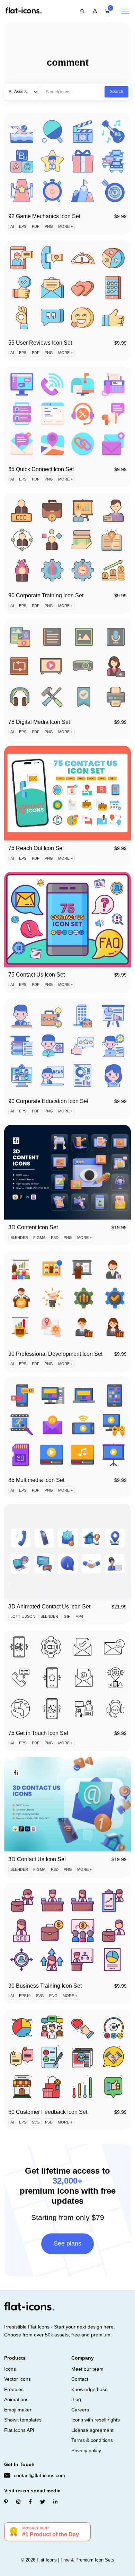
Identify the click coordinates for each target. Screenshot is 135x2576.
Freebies (14, 2389)
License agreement (92, 2430)
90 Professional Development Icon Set (55, 1354)
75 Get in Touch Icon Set (38, 1733)
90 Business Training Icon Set (45, 1986)
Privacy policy (86, 2451)
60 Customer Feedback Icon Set (48, 2112)
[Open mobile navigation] (125, 11)
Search (116, 92)
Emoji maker (18, 2410)
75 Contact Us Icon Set (37, 975)
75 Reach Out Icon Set (36, 848)
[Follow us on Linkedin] (55, 2502)
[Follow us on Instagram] (18, 2502)
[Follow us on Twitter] (43, 2502)
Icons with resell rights (96, 2420)
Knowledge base (89, 2389)
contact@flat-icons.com (39, 2475)
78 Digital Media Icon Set (39, 722)
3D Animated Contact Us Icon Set (49, 1607)
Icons (10, 2369)
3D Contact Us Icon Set (37, 1859)
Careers (80, 2410)
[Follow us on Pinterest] (6, 2502)
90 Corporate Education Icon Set (48, 1101)
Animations (16, 2399)
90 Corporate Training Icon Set (46, 595)
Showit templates (23, 2420)
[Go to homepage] (24, 11)
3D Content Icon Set (33, 1227)
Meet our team (87, 2369)
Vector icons (17, 2379)
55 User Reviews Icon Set (40, 343)
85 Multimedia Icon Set (36, 1480)
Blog (76, 2399)
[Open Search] (82, 11)
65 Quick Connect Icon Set (41, 469)
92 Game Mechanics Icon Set (44, 216)
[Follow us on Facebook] (30, 2502)
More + (65, 226)
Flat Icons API (19, 2430)
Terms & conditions (92, 2440)
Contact (80, 2379)
